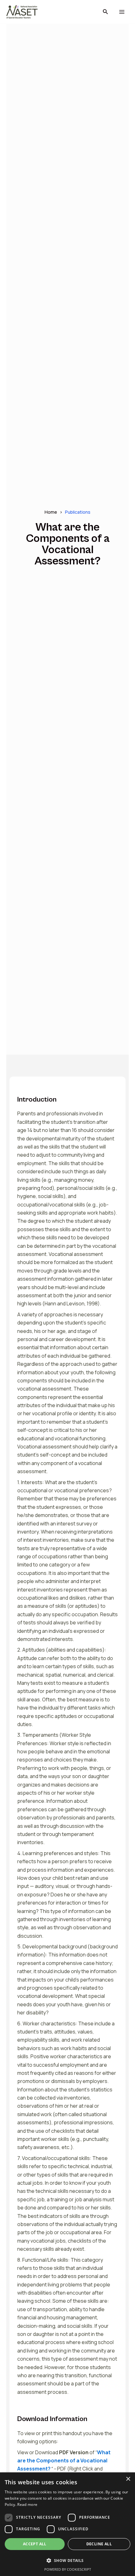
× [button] (128, 2479)
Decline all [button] (99, 2544)
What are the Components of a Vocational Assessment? (64, 2461)
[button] (105, 12)
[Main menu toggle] (122, 12)
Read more (27, 2504)
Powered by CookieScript (68, 2569)
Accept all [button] (35, 2544)
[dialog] (67, 2524)
